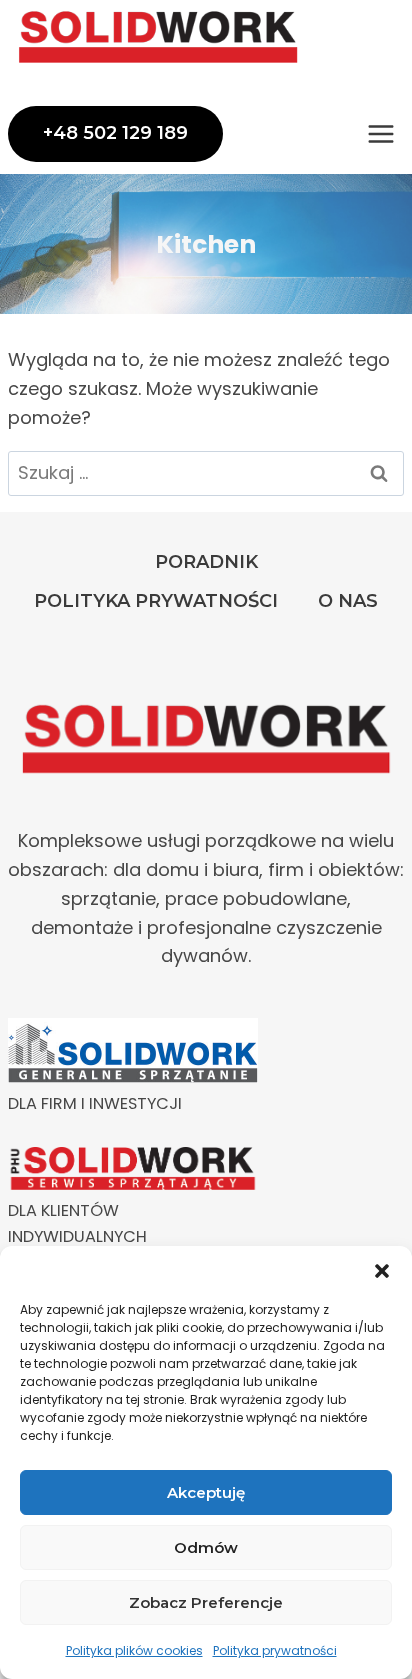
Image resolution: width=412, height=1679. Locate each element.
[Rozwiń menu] (380, 134)
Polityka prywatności (275, 1650)
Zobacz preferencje (206, 1602)
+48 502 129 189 (115, 133)
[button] (382, 1271)
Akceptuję (206, 1492)
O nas (348, 601)
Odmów (206, 1547)
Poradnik (206, 562)
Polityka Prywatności (156, 601)
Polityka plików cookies (134, 1650)
